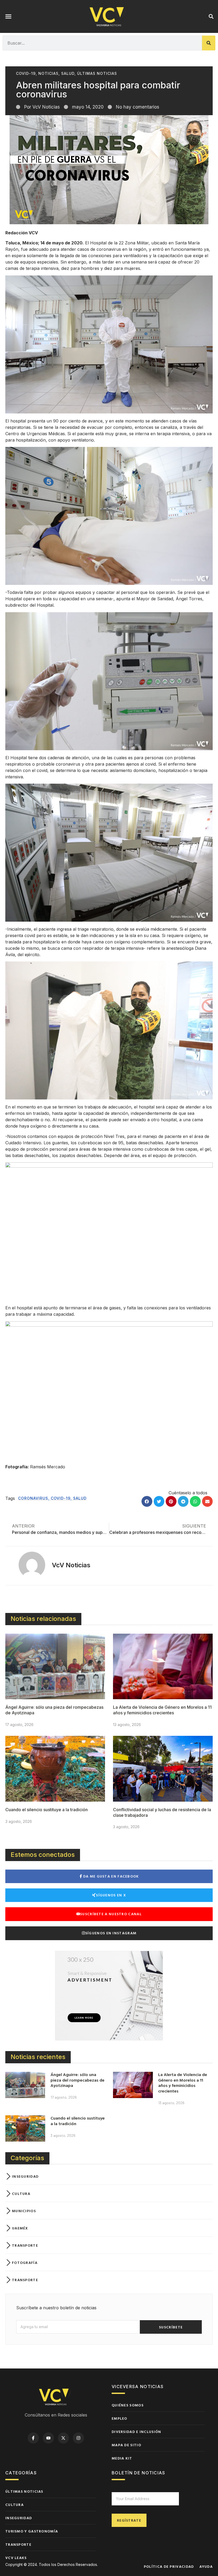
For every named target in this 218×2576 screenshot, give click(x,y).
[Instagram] (78, 2438)
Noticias (48, 73)
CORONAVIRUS (33, 1498)
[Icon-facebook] (33, 2438)
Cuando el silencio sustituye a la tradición (47, 1810)
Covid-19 (26, 73)
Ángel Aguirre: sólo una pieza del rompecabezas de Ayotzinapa (77, 2080)
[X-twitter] (64, 2438)
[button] (9, 16)
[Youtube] (48, 2438)
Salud (68, 73)
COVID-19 (61, 1498)
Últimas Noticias (97, 73)
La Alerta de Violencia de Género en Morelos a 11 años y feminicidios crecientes (162, 1710)
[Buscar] (209, 43)
